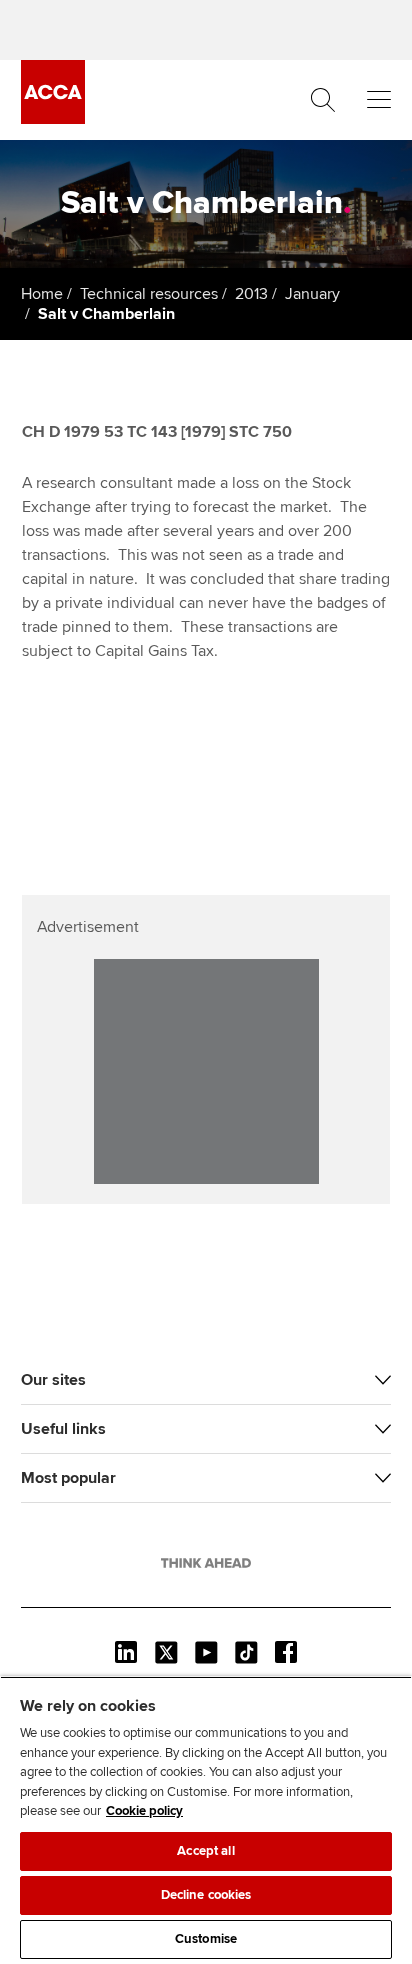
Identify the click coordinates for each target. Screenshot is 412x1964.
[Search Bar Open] (323, 100)
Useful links (63, 1429)
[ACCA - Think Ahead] (53, 119)
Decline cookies (206, 1895)
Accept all (205, 1851)
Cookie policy (144, 1811)
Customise (206, 1939)
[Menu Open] (379, 100)
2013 (251, 294)
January (312, 294)
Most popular (68, 1478)
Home (42, 294)
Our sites (53, 1380)
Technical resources (149, 294)
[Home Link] (206, 1563)
